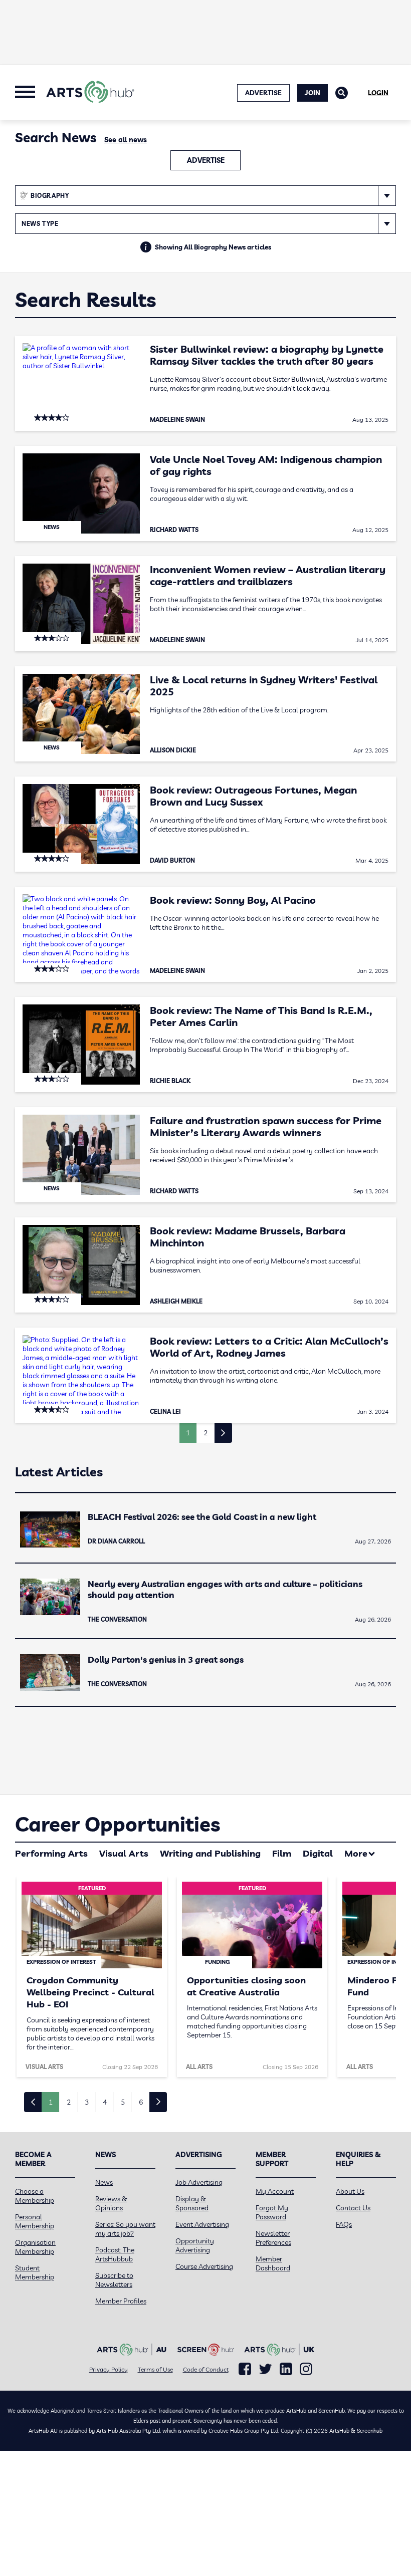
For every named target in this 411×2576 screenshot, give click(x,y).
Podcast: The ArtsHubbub (115, 2254)
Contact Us (353, 2208)
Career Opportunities (118, 1824)
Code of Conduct (206, 2369)
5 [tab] (123, 2102)
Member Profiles (121, 2301)
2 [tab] (69, 2102)
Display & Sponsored (192, 2203)
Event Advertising (202, 2224)
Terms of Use (155, 2369)
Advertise (206, 160)
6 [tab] (141, 2102)
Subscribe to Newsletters (114, 2280)
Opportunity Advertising (195, 2245)
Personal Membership (35, 2221)
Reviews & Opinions (111, 2203)
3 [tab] (87, 2102)
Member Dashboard (273, 2263)
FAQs (344, 2224)
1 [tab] (51, 2102)
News (104, 2182)
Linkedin (286, 2369)
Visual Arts (124, 1853)
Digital (318, 1853)
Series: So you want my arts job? (125, 2229)
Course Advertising (204, 2266)
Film (282, 1853)
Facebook (245, 2369)
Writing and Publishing (210, 1853)
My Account (275, 2191)
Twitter (265, 2369)
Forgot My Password (272, 2212)
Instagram (306, 2369)
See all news (126, 140)
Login (378, 93)
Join (313, 93)
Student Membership (35, 2272)
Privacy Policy (109, 2369)
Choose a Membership (35, 2196)
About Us (350, 2191)
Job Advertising (199, 2182)
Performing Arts (51, 1853)
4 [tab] (105, 2102)
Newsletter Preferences (273, 2238)
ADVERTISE (263, 93)
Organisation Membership (35, 2247)
